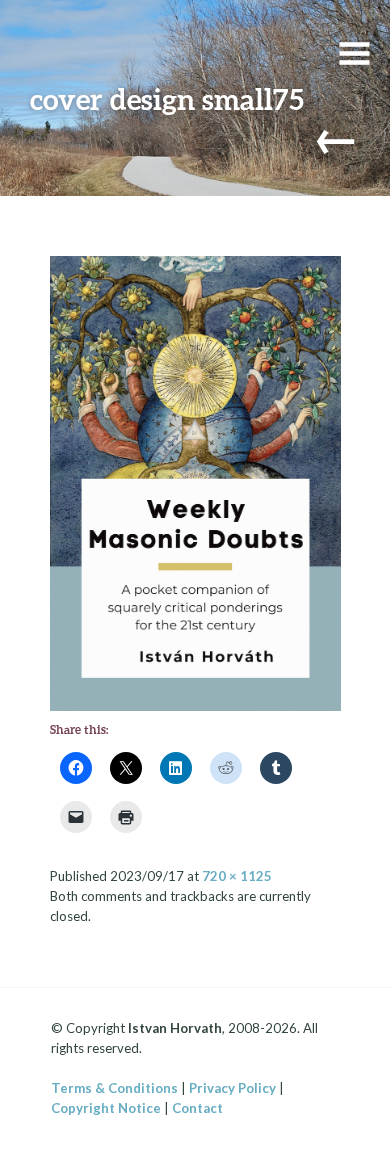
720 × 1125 (237, 876)
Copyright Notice (106, 1108)
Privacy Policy (232, 1088)
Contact (197, 1108)
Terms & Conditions (114, 1088)
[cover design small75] (195, 481)
